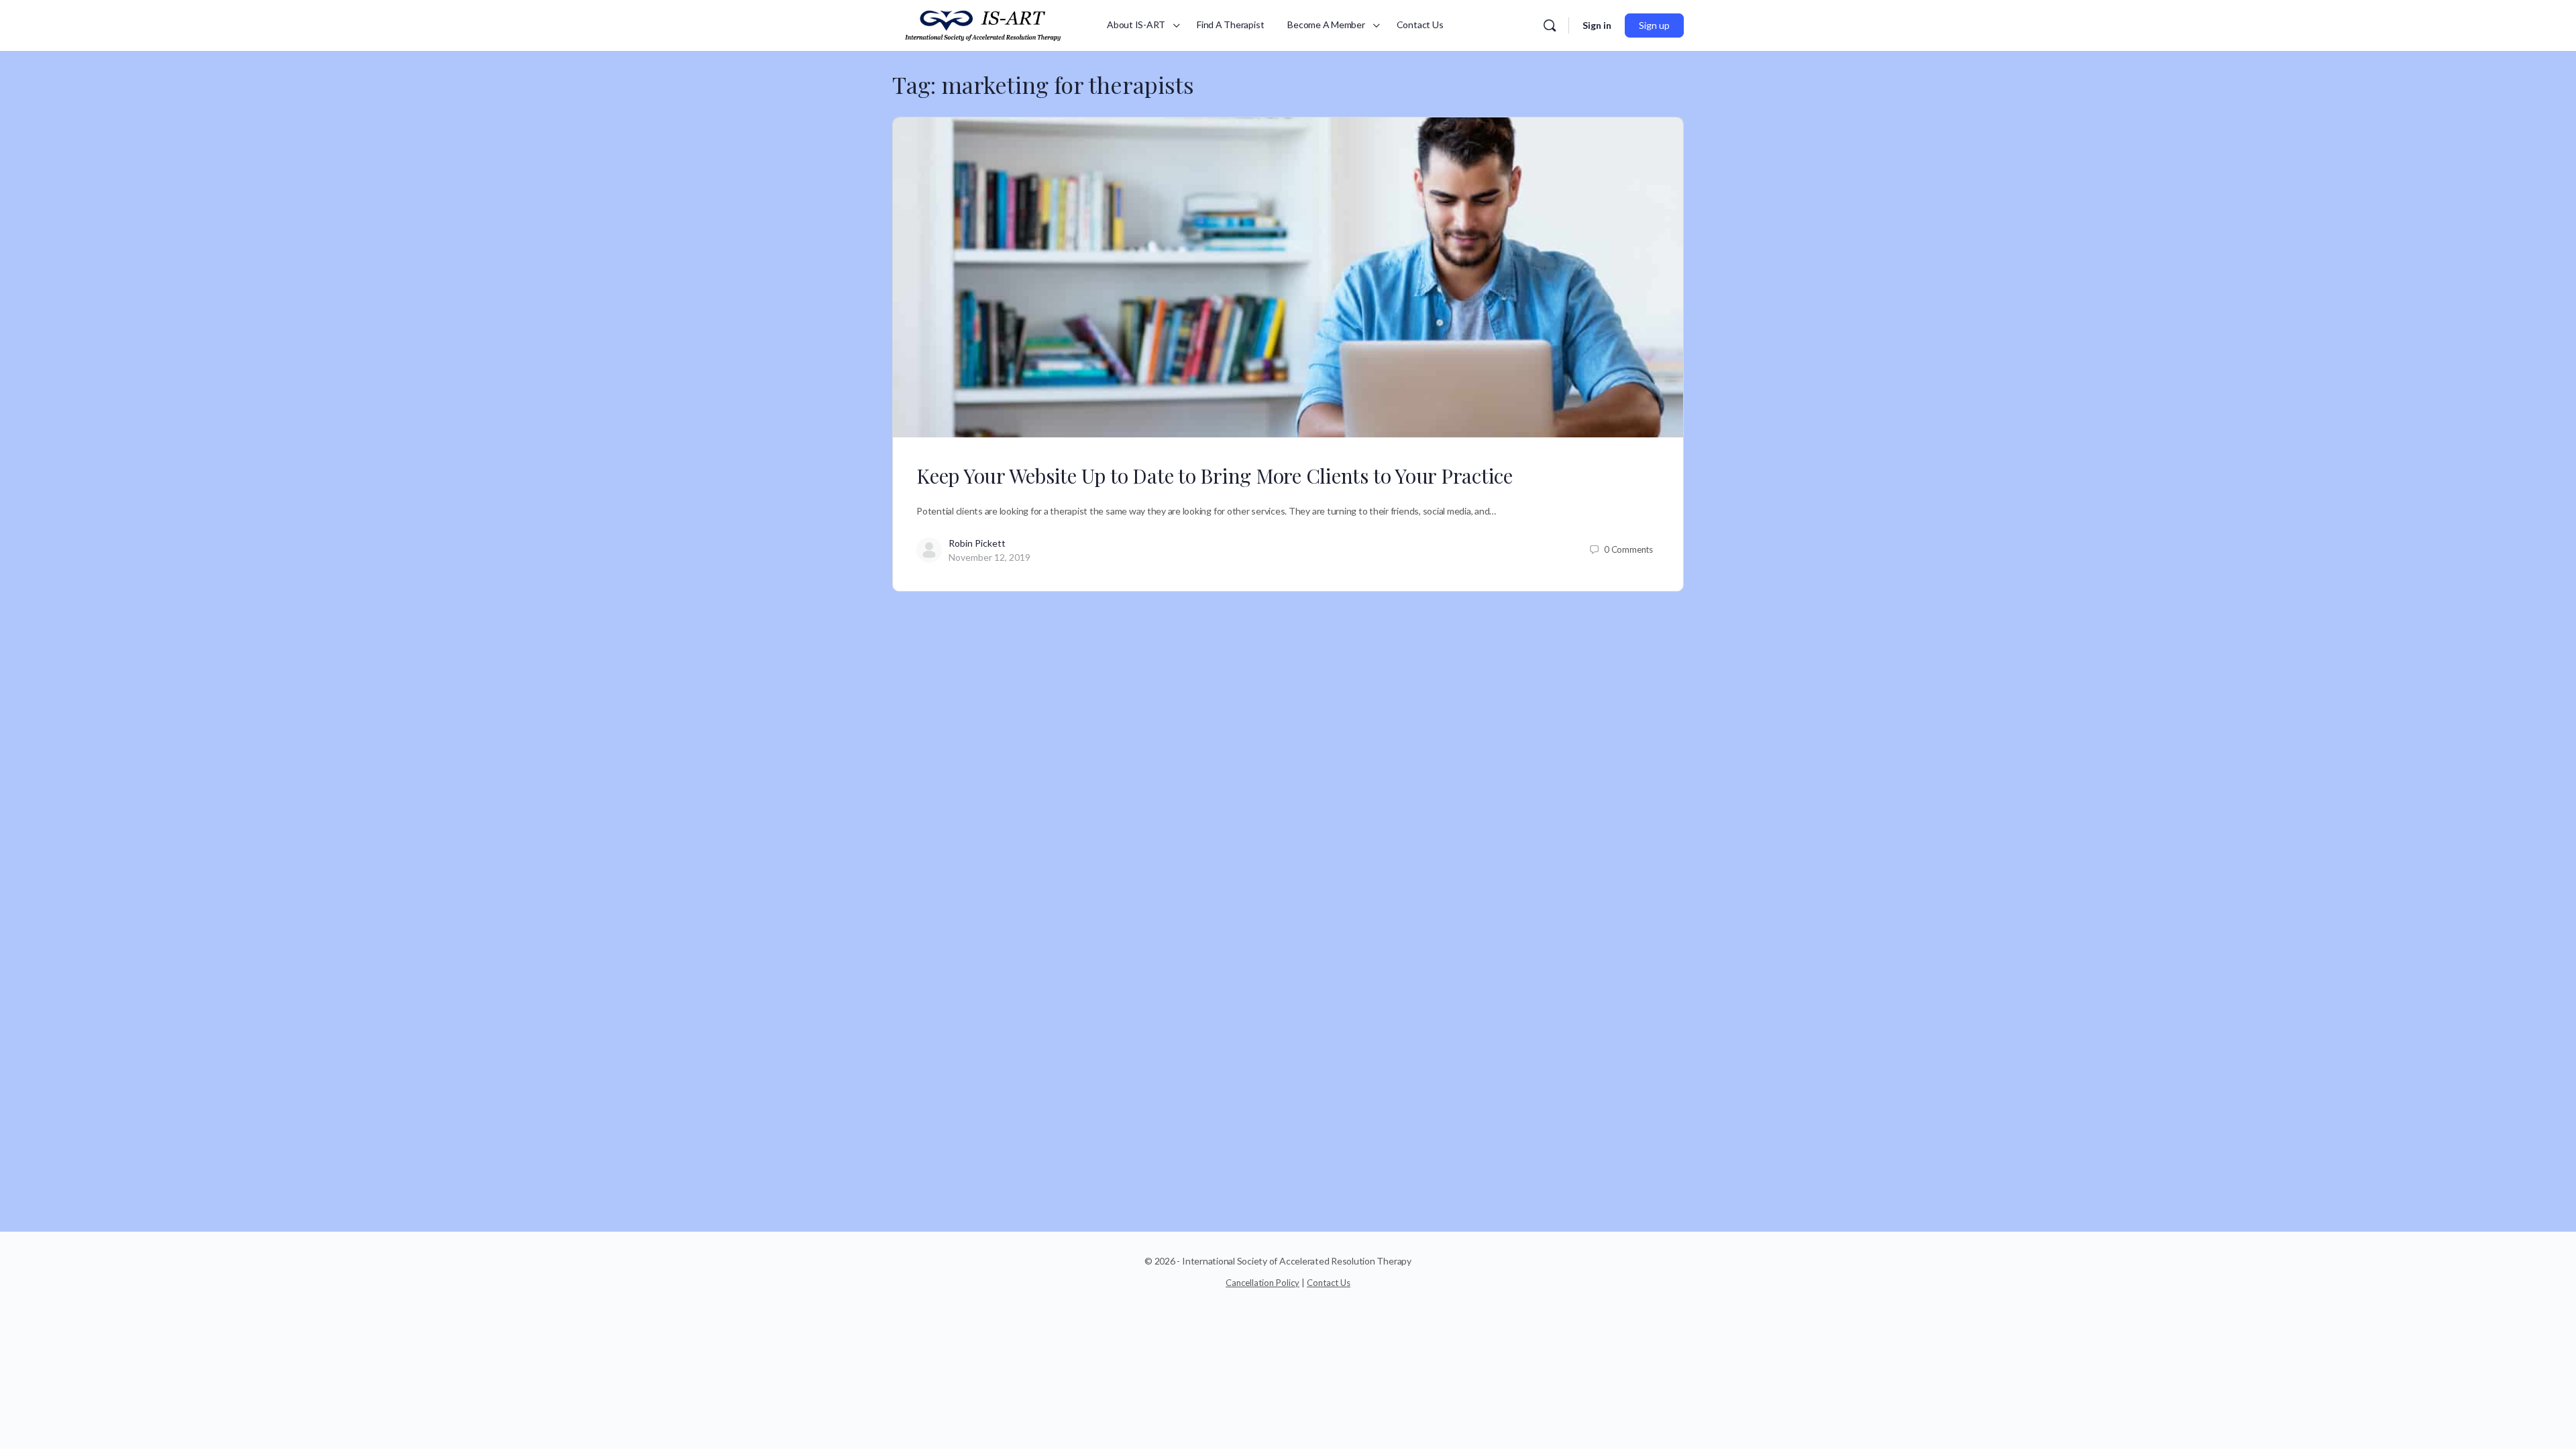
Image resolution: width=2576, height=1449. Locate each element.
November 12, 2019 (989, 557)
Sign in (1597, 25)
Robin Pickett (977, 543)
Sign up (1654, 25)
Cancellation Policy (1263, 1283)
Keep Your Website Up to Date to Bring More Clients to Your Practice (1215, 476)
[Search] (1550, 25)
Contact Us (1329, 1283)
